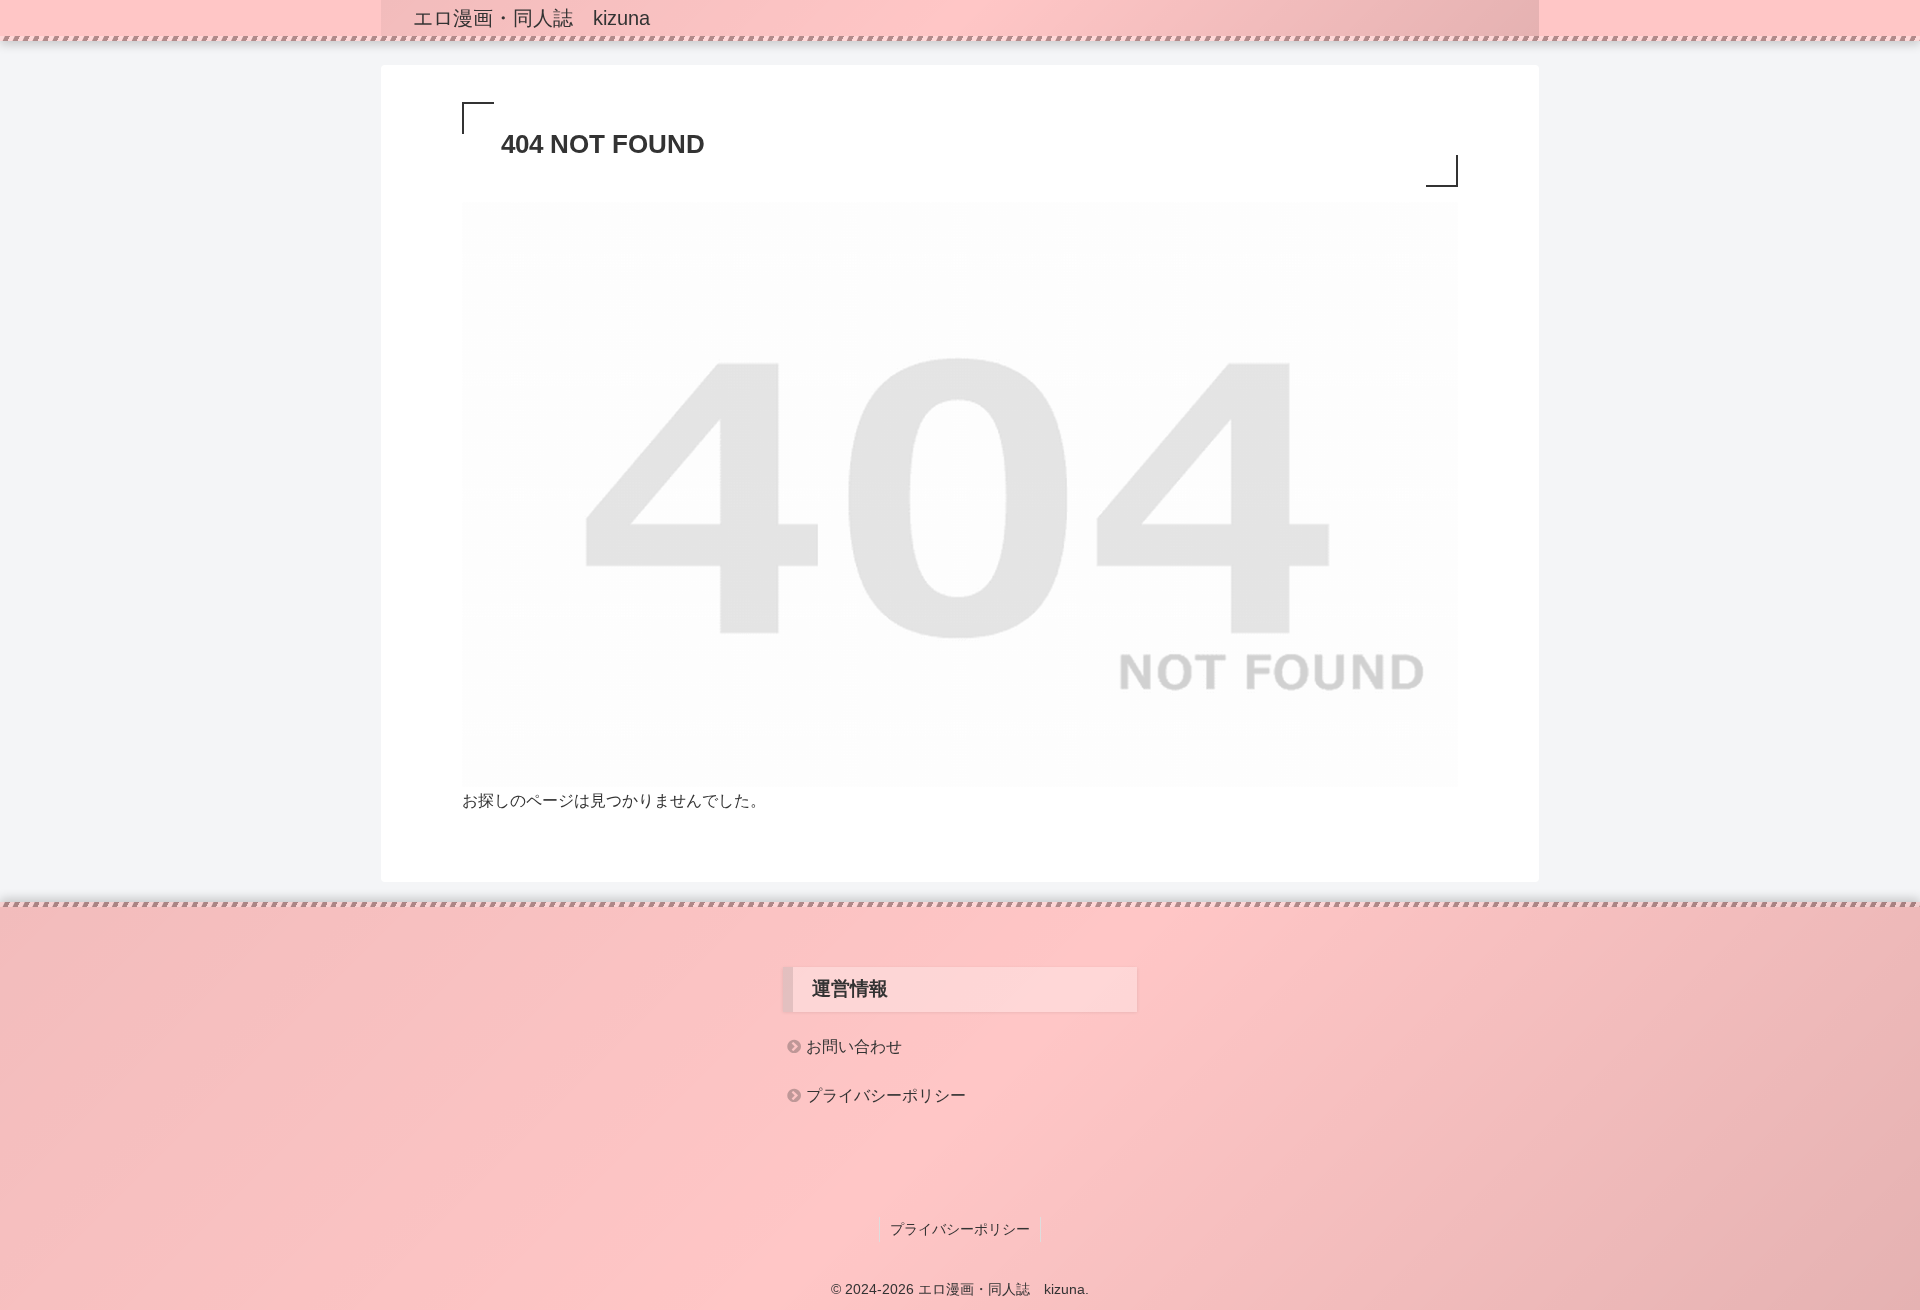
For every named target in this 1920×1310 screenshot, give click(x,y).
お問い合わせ (854, 1046)
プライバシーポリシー (886, 1095)
